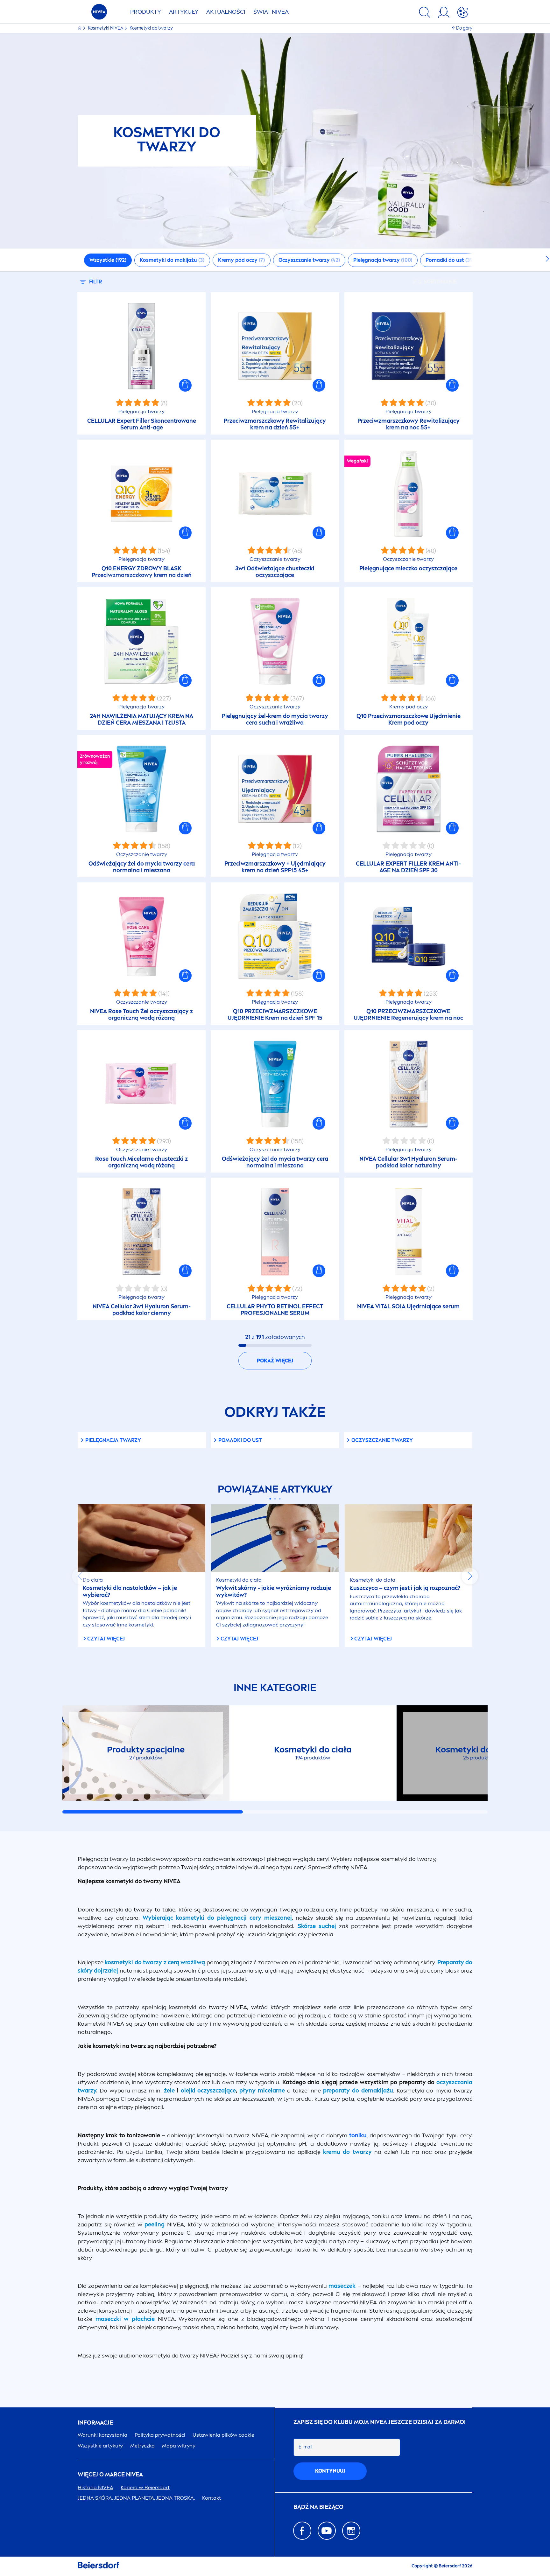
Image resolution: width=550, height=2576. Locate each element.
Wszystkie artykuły (100, 2446)
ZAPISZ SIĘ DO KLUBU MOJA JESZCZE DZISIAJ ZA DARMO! (380, 2422)
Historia (95, 2487)
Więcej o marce (110, 2475)
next (470, 1576)
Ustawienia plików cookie (223, 2435)
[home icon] (80, 28)
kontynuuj (330, 2471)
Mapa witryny (179, 2446)
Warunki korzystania (102, 2435)
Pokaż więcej (275, 1361)
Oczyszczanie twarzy (382, 1440)
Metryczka (142, 2446)
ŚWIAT (271, 12)
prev (80, 1576)
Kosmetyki (106, 28)
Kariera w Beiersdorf (145, 2487)
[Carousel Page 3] (280, 1499)
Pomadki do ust (240, 1440)
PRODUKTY (146, 12)
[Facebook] (302, 2531)
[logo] (99, 14)
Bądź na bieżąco (318, 2507)
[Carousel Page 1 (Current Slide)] (270, 1499)
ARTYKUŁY (184, 12)
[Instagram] (351, 2531)
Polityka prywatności (160, 2435)
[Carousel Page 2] (275, 1499)
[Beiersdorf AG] (98, 2566)
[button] (185, 385)
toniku (358, 2135)
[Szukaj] (425, 13)
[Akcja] (463, 13)
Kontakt (212, 2498)
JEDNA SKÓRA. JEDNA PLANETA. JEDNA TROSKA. (136, 2498)
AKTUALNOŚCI (226, 12)
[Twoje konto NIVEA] (444, 13)
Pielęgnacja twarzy (113, 1440)
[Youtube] (327, 2531)
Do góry (464, 28)
